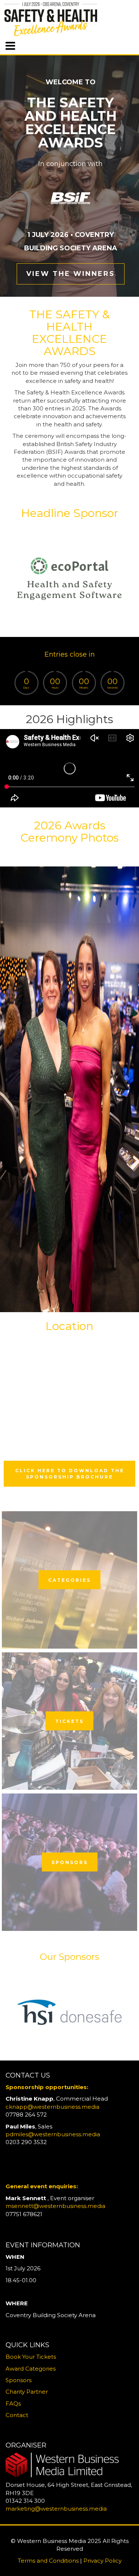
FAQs (13, 2403)
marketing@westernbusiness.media (56, 2509)
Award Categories (31, 2369)
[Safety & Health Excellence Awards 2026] (69, 1089)
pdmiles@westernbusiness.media (53, 2134)
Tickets (69, 1721)
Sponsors (70, 1862)
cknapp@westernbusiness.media (52, 2107)
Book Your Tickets (31, 2357)
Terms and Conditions (48, 2561)
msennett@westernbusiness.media (55, 2206)
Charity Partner (27, 2392)
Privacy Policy (102, 2561)
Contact (17, 2415)
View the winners (71, 274)
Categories (69, 1580)
